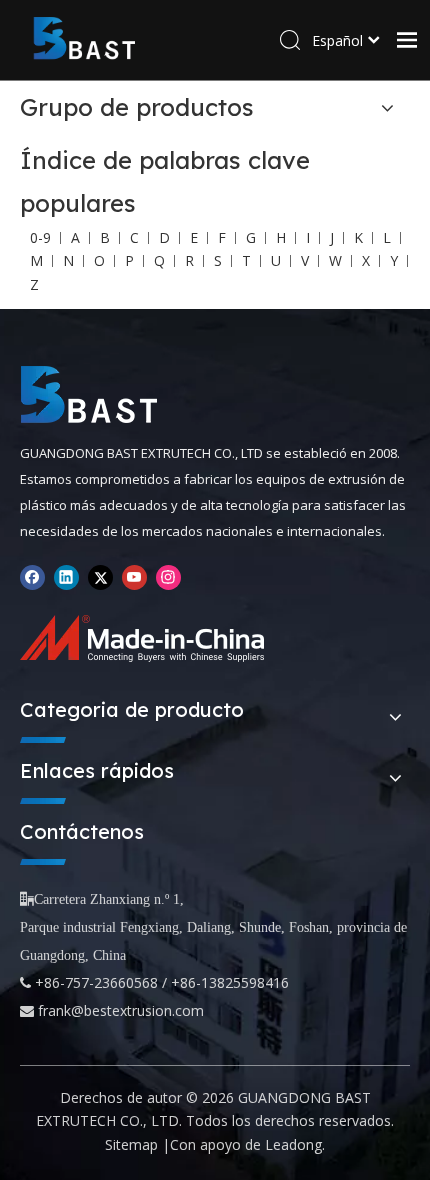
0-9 (40, 237)
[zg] (148, 638)
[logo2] (89, 395)
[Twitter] (100, 577)
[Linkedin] (66, 577)
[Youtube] (134, 577)
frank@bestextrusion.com (121, 1010)
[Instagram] (168, 577)
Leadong (293, 1144)
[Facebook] (32, 577)
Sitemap (131, 1144)
